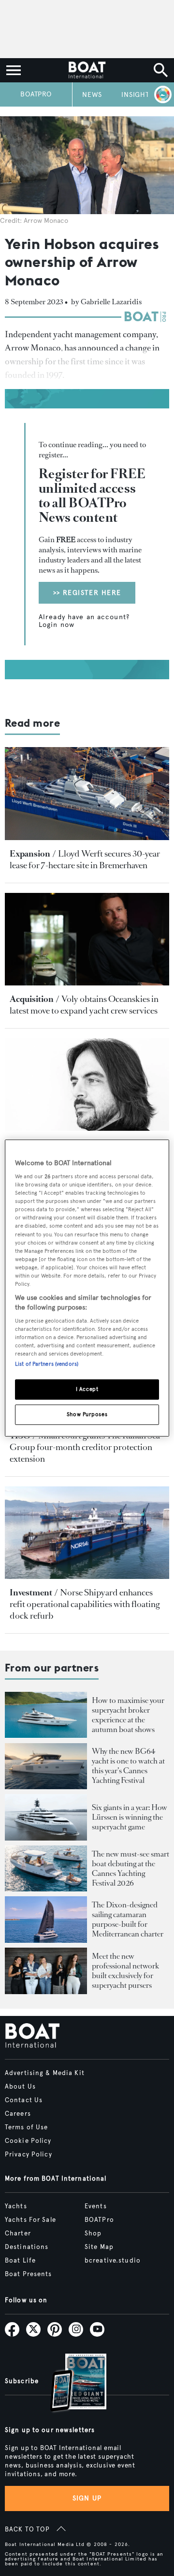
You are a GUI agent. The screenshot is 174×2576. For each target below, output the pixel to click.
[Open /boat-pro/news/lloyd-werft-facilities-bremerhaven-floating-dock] (87, 793)
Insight (135, 95)
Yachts (16, 2206)
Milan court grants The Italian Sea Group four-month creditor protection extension (85, 1447)
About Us (20, 2087)
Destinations (27, 2247)
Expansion (30, 854)
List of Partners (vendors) (47, 1364)
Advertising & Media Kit (45, 2073)
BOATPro (36, 94)
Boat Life (20, 2261)
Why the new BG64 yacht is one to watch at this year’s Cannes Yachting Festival (128, 1766)
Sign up (87, 2498)
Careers (18, 2114)
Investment (31, 1592)
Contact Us (24, 2100)
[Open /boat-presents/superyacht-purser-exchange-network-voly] (46, 1971)
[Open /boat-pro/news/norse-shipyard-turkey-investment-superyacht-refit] (87, 1533)
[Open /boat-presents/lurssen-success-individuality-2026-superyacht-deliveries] (46, 1817)
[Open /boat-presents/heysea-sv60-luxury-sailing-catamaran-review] (46, 1920)
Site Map (99, 2247)
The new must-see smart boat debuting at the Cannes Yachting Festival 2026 (130, 1868)
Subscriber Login (161, 94)
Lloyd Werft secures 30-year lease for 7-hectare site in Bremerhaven (85, 859)
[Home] (87, 70)
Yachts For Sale (30, 2220)
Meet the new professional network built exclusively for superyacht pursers (125, 1971)
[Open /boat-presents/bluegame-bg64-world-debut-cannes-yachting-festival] (46, 1766)
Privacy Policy (29, 2154)
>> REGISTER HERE (87, 593)
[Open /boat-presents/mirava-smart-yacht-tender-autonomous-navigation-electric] (46, 1869)
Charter (18, 2233)
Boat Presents (29, 2274)
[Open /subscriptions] (70, 2384)
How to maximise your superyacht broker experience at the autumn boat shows (128, 1715)
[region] (87, 1288)
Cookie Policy (28, 2141)
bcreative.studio (113, 2261)
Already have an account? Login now (85, 621)
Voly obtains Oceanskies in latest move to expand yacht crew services (84, 1005)
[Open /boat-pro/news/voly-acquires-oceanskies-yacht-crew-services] (87, 939)
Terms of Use (26, 2127)
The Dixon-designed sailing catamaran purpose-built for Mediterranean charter (128, 1919)
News (92, 95)
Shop (93, 2233)
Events (96, 2206)
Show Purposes (87, 1414)
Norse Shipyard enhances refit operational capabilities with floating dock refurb (85, 1604)
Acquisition (32, 999)
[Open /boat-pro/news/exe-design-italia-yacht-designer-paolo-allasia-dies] (87, 1085)
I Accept (87, 1389)
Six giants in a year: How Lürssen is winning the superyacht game (130, 1817)
